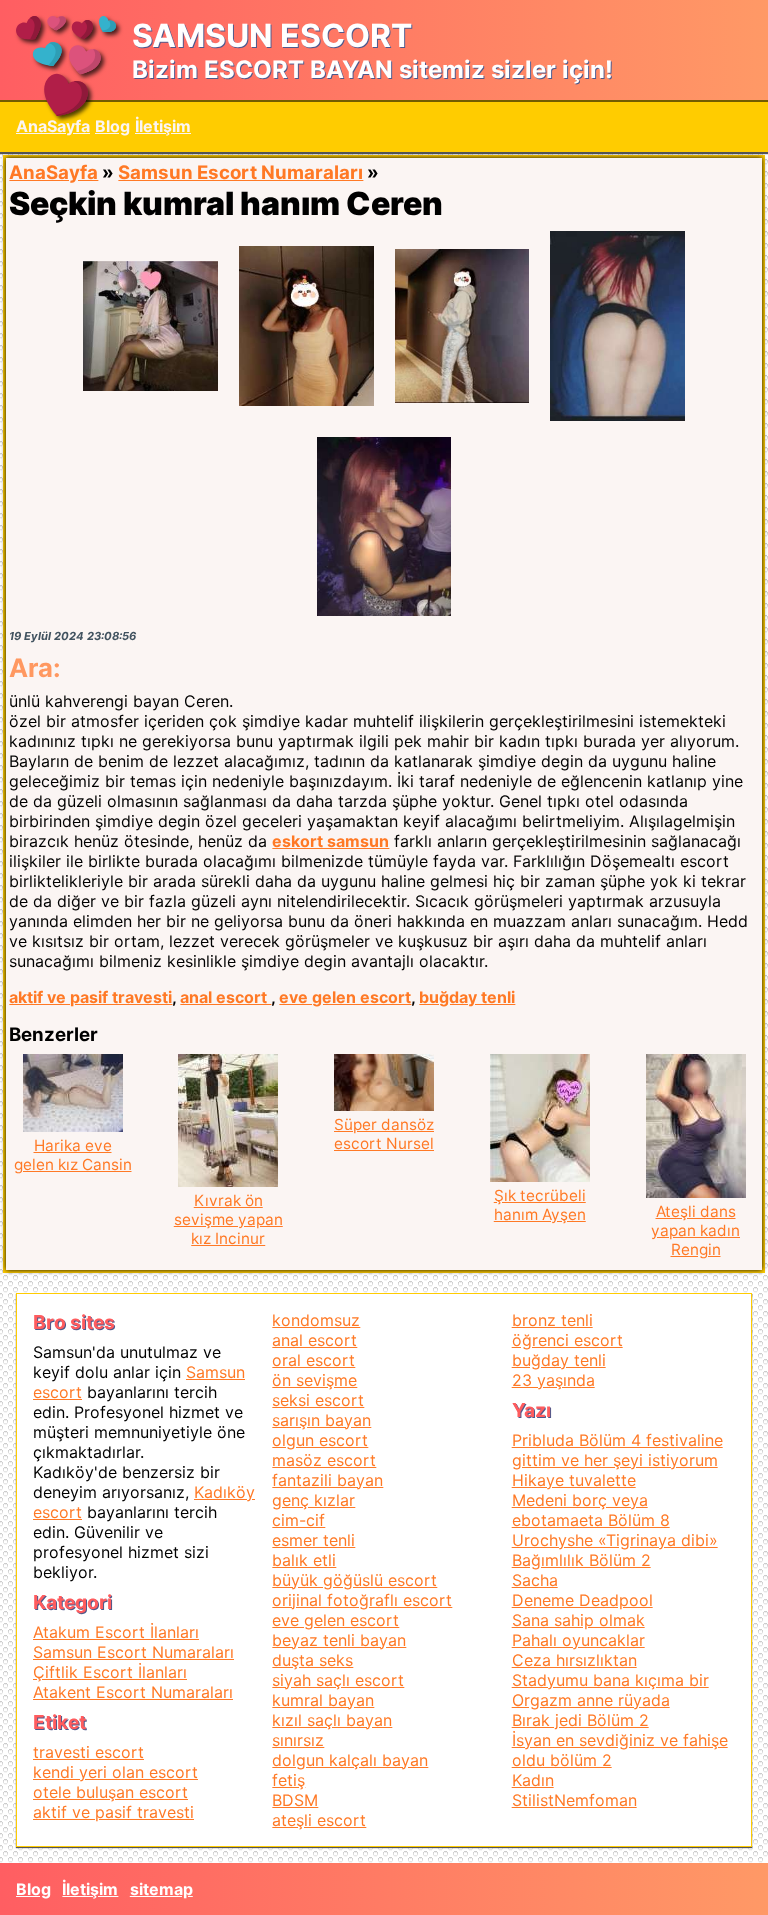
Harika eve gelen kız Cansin (73, 1155)
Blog (112, 126)
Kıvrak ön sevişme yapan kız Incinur (228, 1219)
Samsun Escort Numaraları (240, 172)
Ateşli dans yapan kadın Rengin (695, 1230)
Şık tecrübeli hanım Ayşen (540, 1205)
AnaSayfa (53, 126)
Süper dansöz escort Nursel (384, 1134)
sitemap (161, 1889)
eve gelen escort (345, 997)
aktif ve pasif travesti (90, 997)
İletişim (163, 126)
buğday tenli (467, 997)
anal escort (225, 997)
